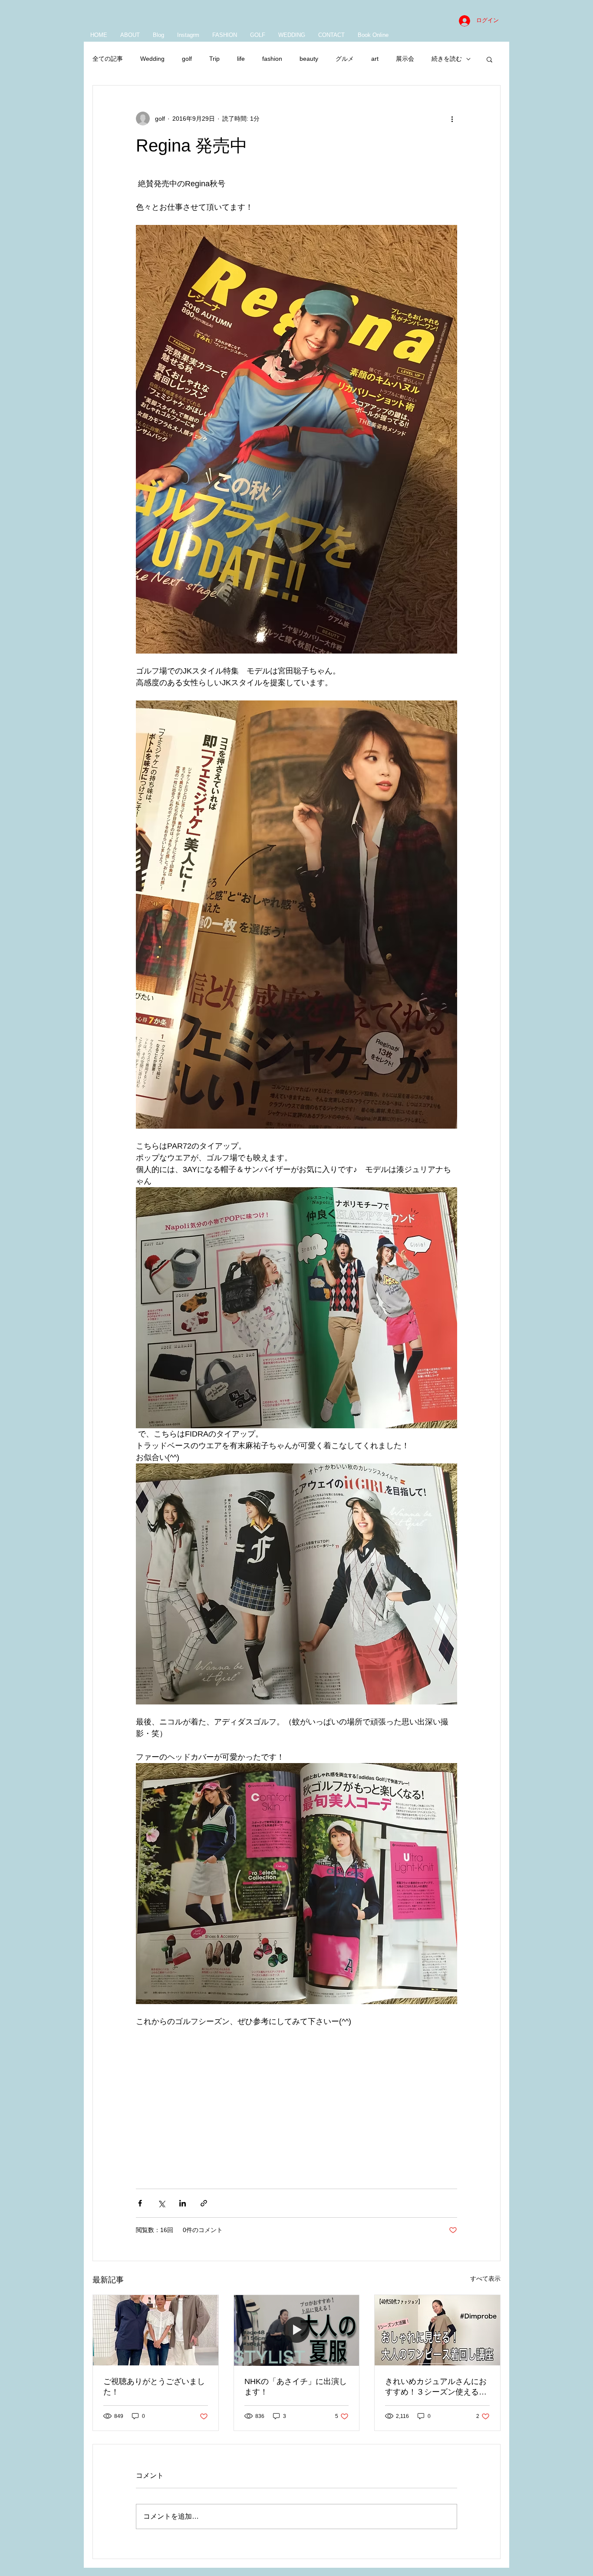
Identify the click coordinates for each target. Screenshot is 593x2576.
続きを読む (447, 59)
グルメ (345, 59)
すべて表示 (485, 2279)
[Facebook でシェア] (140, 2203)
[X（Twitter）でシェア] (161, 2203)
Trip (214, 59)
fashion (272, 59)
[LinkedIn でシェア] (183, 2203)
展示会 (405, 59)
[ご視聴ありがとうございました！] (156, 2330)
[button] (489, 59)
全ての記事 (108, 59)
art (375, 59)
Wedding (152, 59)
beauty (309, 59)
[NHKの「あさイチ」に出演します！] (297, 2330)
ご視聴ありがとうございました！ (154, 2387)
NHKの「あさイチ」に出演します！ (296, 2387)
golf (187, 59)
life (241, 59)
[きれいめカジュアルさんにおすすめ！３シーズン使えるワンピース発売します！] (437, 2330)
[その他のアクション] (452, 119)
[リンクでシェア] (204, 2203)
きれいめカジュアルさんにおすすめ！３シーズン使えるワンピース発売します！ (436, 2387)
